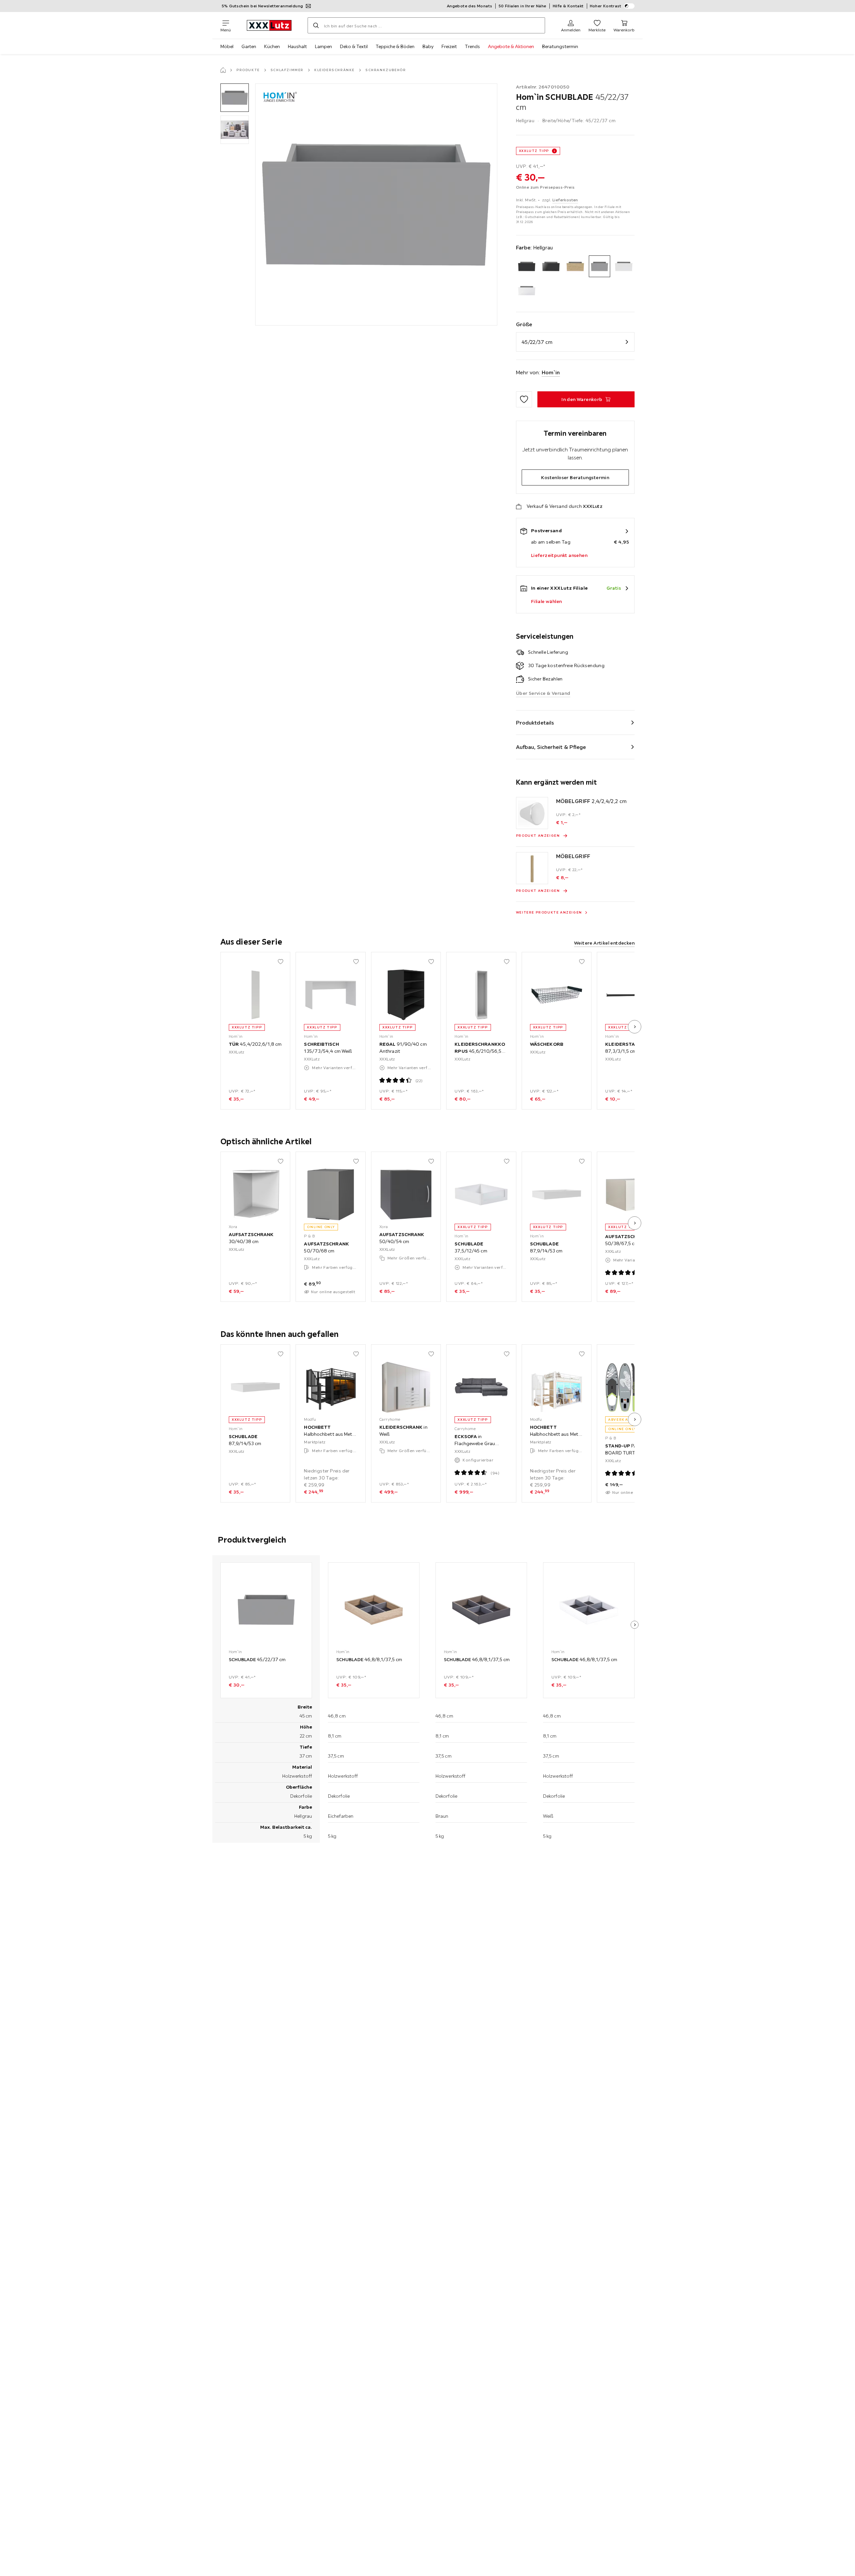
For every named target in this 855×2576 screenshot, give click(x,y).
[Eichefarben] (575, 266)
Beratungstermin (560, 46)
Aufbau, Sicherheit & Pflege (551, 747)
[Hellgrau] (600, 266)
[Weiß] (624, 266)
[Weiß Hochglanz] (527, 291)
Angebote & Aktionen (511, 46)
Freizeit (449, 46)
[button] (235, 98)
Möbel (227, 46)
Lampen (323, 46)
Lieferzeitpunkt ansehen (559, 555)
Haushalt (297, 46)
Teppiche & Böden (395, 46)
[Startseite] (223, 70)
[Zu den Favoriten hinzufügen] (524, 399)
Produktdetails (535, 723)
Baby (428, 46)
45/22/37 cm (537, 342)
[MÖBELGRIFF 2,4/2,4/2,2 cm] (532, 813)
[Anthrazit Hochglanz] (551, 266)
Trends (472, 46)
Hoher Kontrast (606, 6)
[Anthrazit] (527, 266)
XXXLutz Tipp (534, 151)
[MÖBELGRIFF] (532, 868)
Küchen (272, 46)
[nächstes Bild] (635, 1027)
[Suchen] (316, 25)
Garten (249, 46)
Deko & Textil (354, 46)
